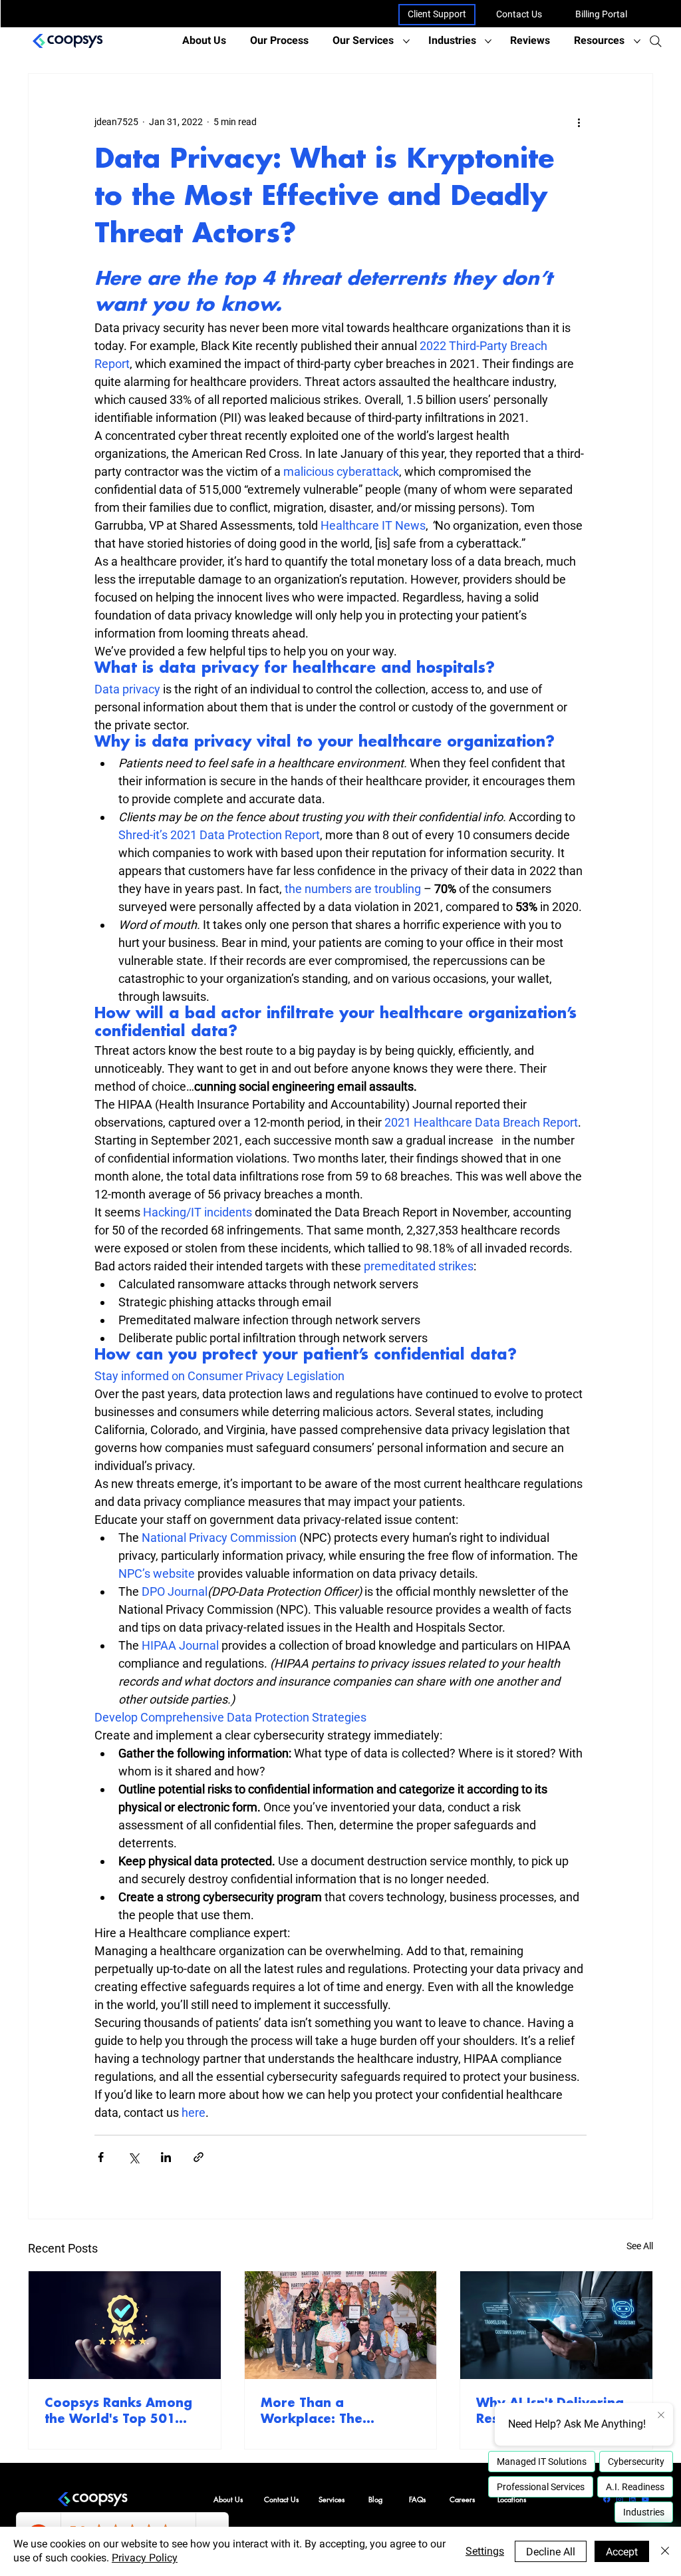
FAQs (417, 2499)
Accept (622, 2552)
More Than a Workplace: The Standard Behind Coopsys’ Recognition (331, 2412)
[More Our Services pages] (406, 41)
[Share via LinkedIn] (166, 2157)
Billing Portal (601, 14)
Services (332, 2499)
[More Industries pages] (488, 41)
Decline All (551, 2552)
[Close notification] (661, 2416)
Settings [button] (485, 2551)
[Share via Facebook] (101, 2157)
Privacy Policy (145, 2558)
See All (640, 2246)
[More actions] (579, 122)
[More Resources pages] (637, 41)
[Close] (665, 2551)
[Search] (656, 41)
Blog (375, 2499)
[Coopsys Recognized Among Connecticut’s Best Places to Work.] (341, 2325)
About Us (228, 2499)
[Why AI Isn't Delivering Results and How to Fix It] (556, 2325)
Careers (462, 2499)
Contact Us (519, 14)
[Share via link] (199, 2157)
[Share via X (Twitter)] (133, 2157)
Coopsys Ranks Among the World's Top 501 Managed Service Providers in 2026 (118, 2412)
